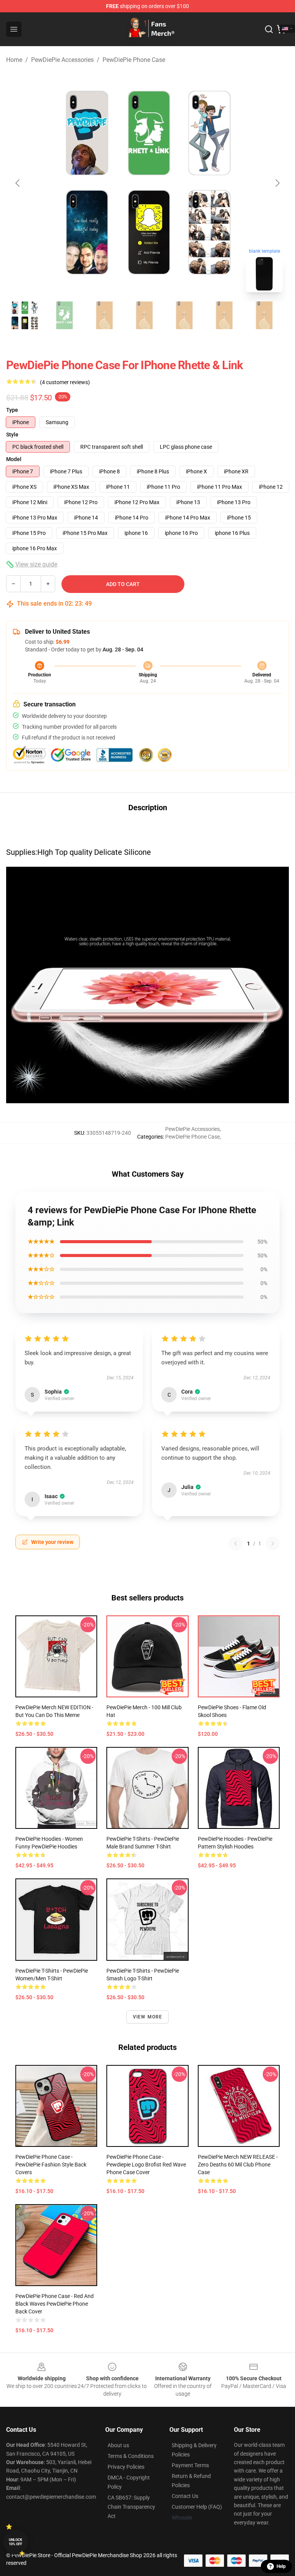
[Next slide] (277, 183)
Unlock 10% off (16, 2542)
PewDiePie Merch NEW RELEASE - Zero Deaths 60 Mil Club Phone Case (238, 2165)
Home (14, 60)
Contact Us (185, 2496)
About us (118, 2445)
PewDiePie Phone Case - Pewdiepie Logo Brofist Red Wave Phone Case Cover (146, 2165)
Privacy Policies (126, 2467)
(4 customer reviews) (65, 382)
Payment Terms (190, 2465)
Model (14, 459)
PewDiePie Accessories (62, 60)
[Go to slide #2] (65, 315)
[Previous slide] (18, 183)
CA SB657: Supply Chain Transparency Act (131, 2507)
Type (12, 410)
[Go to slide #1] (25, 315)
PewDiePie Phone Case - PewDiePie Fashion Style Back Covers (51, 2165)
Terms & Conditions (131, 2456)
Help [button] (281, 2566)
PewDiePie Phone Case (134, 60)
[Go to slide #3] (104, 315)
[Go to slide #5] (184, 315)
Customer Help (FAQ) (197, 2507)
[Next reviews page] (273, 1544)
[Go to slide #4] (144, 315)
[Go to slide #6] (224, 315)
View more (148, 2017)
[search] (269, 29)
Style (12, 435)
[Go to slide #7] (264, 315)
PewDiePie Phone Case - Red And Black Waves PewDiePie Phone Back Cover (55, 2304)
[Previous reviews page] (235, 1544)
